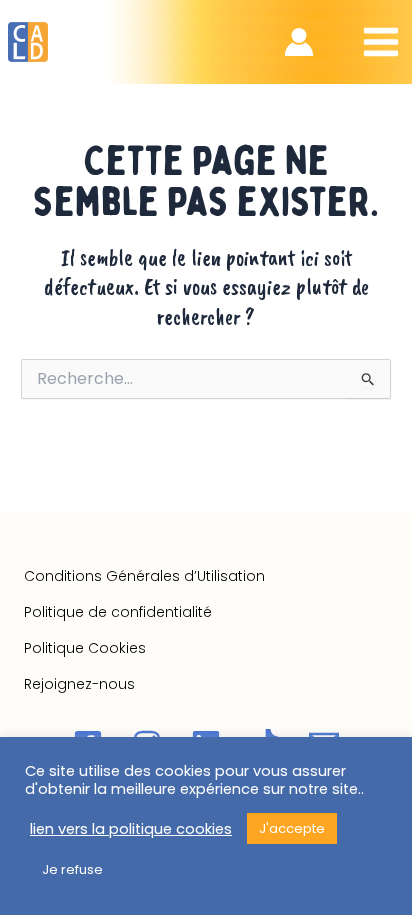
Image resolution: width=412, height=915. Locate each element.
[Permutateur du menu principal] (380, 42)
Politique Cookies (85, 648)
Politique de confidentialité (118, 612)
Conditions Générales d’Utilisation (144, 576)
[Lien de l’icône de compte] (299, 42)
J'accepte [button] (292, 828)
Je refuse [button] (72, 869)
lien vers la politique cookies (131, 829)
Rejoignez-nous (79, 684)
